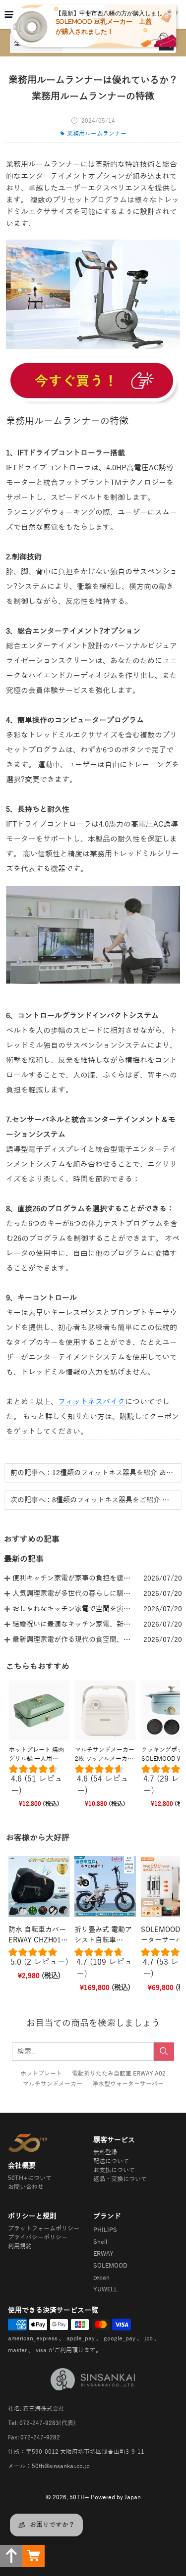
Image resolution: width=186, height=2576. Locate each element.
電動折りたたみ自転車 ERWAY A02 (119, 2074)
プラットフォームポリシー (44, 2229)
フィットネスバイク (92, 1402)
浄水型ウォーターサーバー (128, 2084)
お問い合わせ (26, 2187)
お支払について (114, 2170)
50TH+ (79, 2497)
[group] (39, 1782)
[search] (164, 2052)
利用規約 (20, 2246)
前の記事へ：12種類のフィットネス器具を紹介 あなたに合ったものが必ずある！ (93, 1473)
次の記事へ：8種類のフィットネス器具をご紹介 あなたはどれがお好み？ (93, 1500)
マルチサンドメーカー (53, 2084)
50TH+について (30, 2178)
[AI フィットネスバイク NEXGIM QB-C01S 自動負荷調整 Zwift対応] (93, 382)
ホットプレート (41, 2074)
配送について (111, 2161)
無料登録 (105, 2152)
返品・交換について (120, 2179)
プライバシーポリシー (38, 2237)
